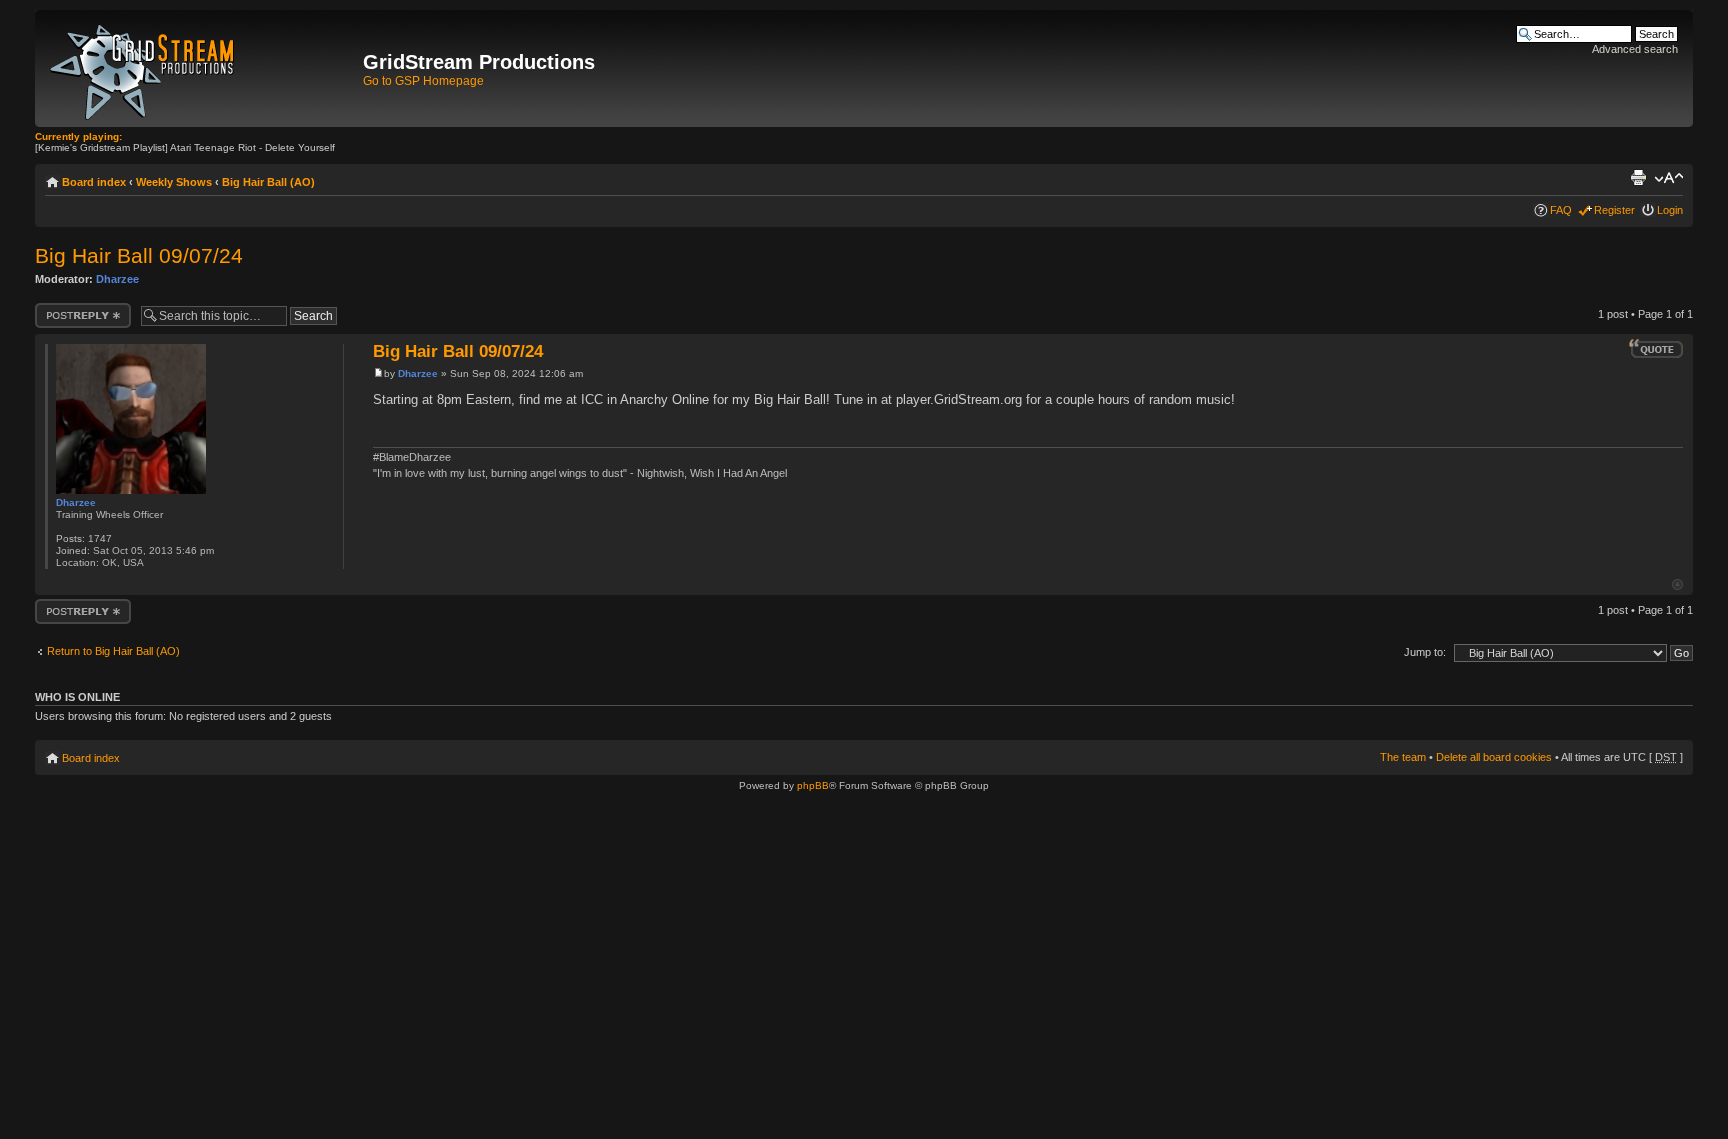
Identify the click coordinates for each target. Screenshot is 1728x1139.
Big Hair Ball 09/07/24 (139, 255)
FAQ (1561, 210)
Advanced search (1635, 49)
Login (1670, 210)
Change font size (1668, 178)
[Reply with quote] (1656, 349)
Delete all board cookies (1494, 757)
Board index (94, 182)
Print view (1638, 178)
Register (1614, 210)
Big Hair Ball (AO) (268, 182)
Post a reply (64, 309)
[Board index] (201, 68)
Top (1677, 584)
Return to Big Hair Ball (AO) (113, 651)
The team (1403, 757)
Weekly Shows (174, 182)
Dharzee (117, 279)
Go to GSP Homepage (423, 81)
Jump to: (1425, 652)
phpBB (813, 785)
